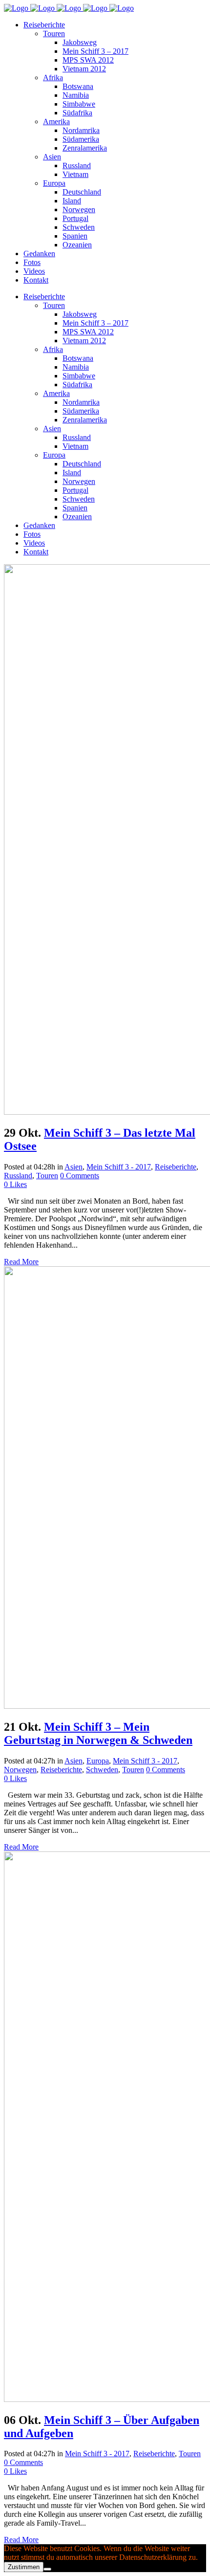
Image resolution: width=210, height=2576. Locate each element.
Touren (47, 1176)
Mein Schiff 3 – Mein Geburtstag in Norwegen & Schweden (98, 1733)
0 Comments (80, 1176)
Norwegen (20, 1770)
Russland (18, 1176)
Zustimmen (24, 2567)
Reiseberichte (176, 1167)
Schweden (102, 1770)
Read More (21, 1262)
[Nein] (47, 2569)
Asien (73, 1167)
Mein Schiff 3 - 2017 (119, 1167)
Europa (98, 1761)
